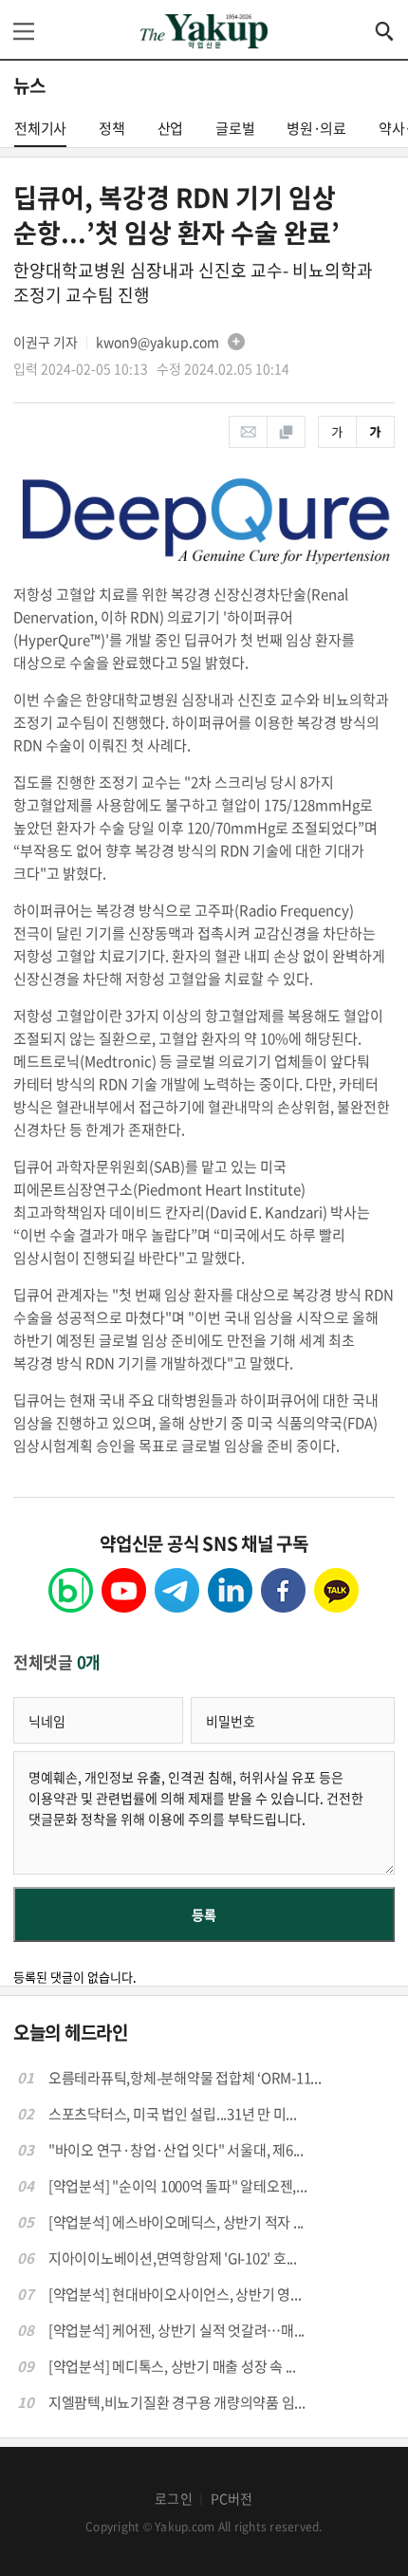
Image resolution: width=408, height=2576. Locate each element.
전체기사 (40, 128)
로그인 (174, 2498)
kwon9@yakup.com (158, 342)
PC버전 (232, 2498)
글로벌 (235, 128)
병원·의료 (316, 128)
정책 (112, 128)
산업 (171, 128)
